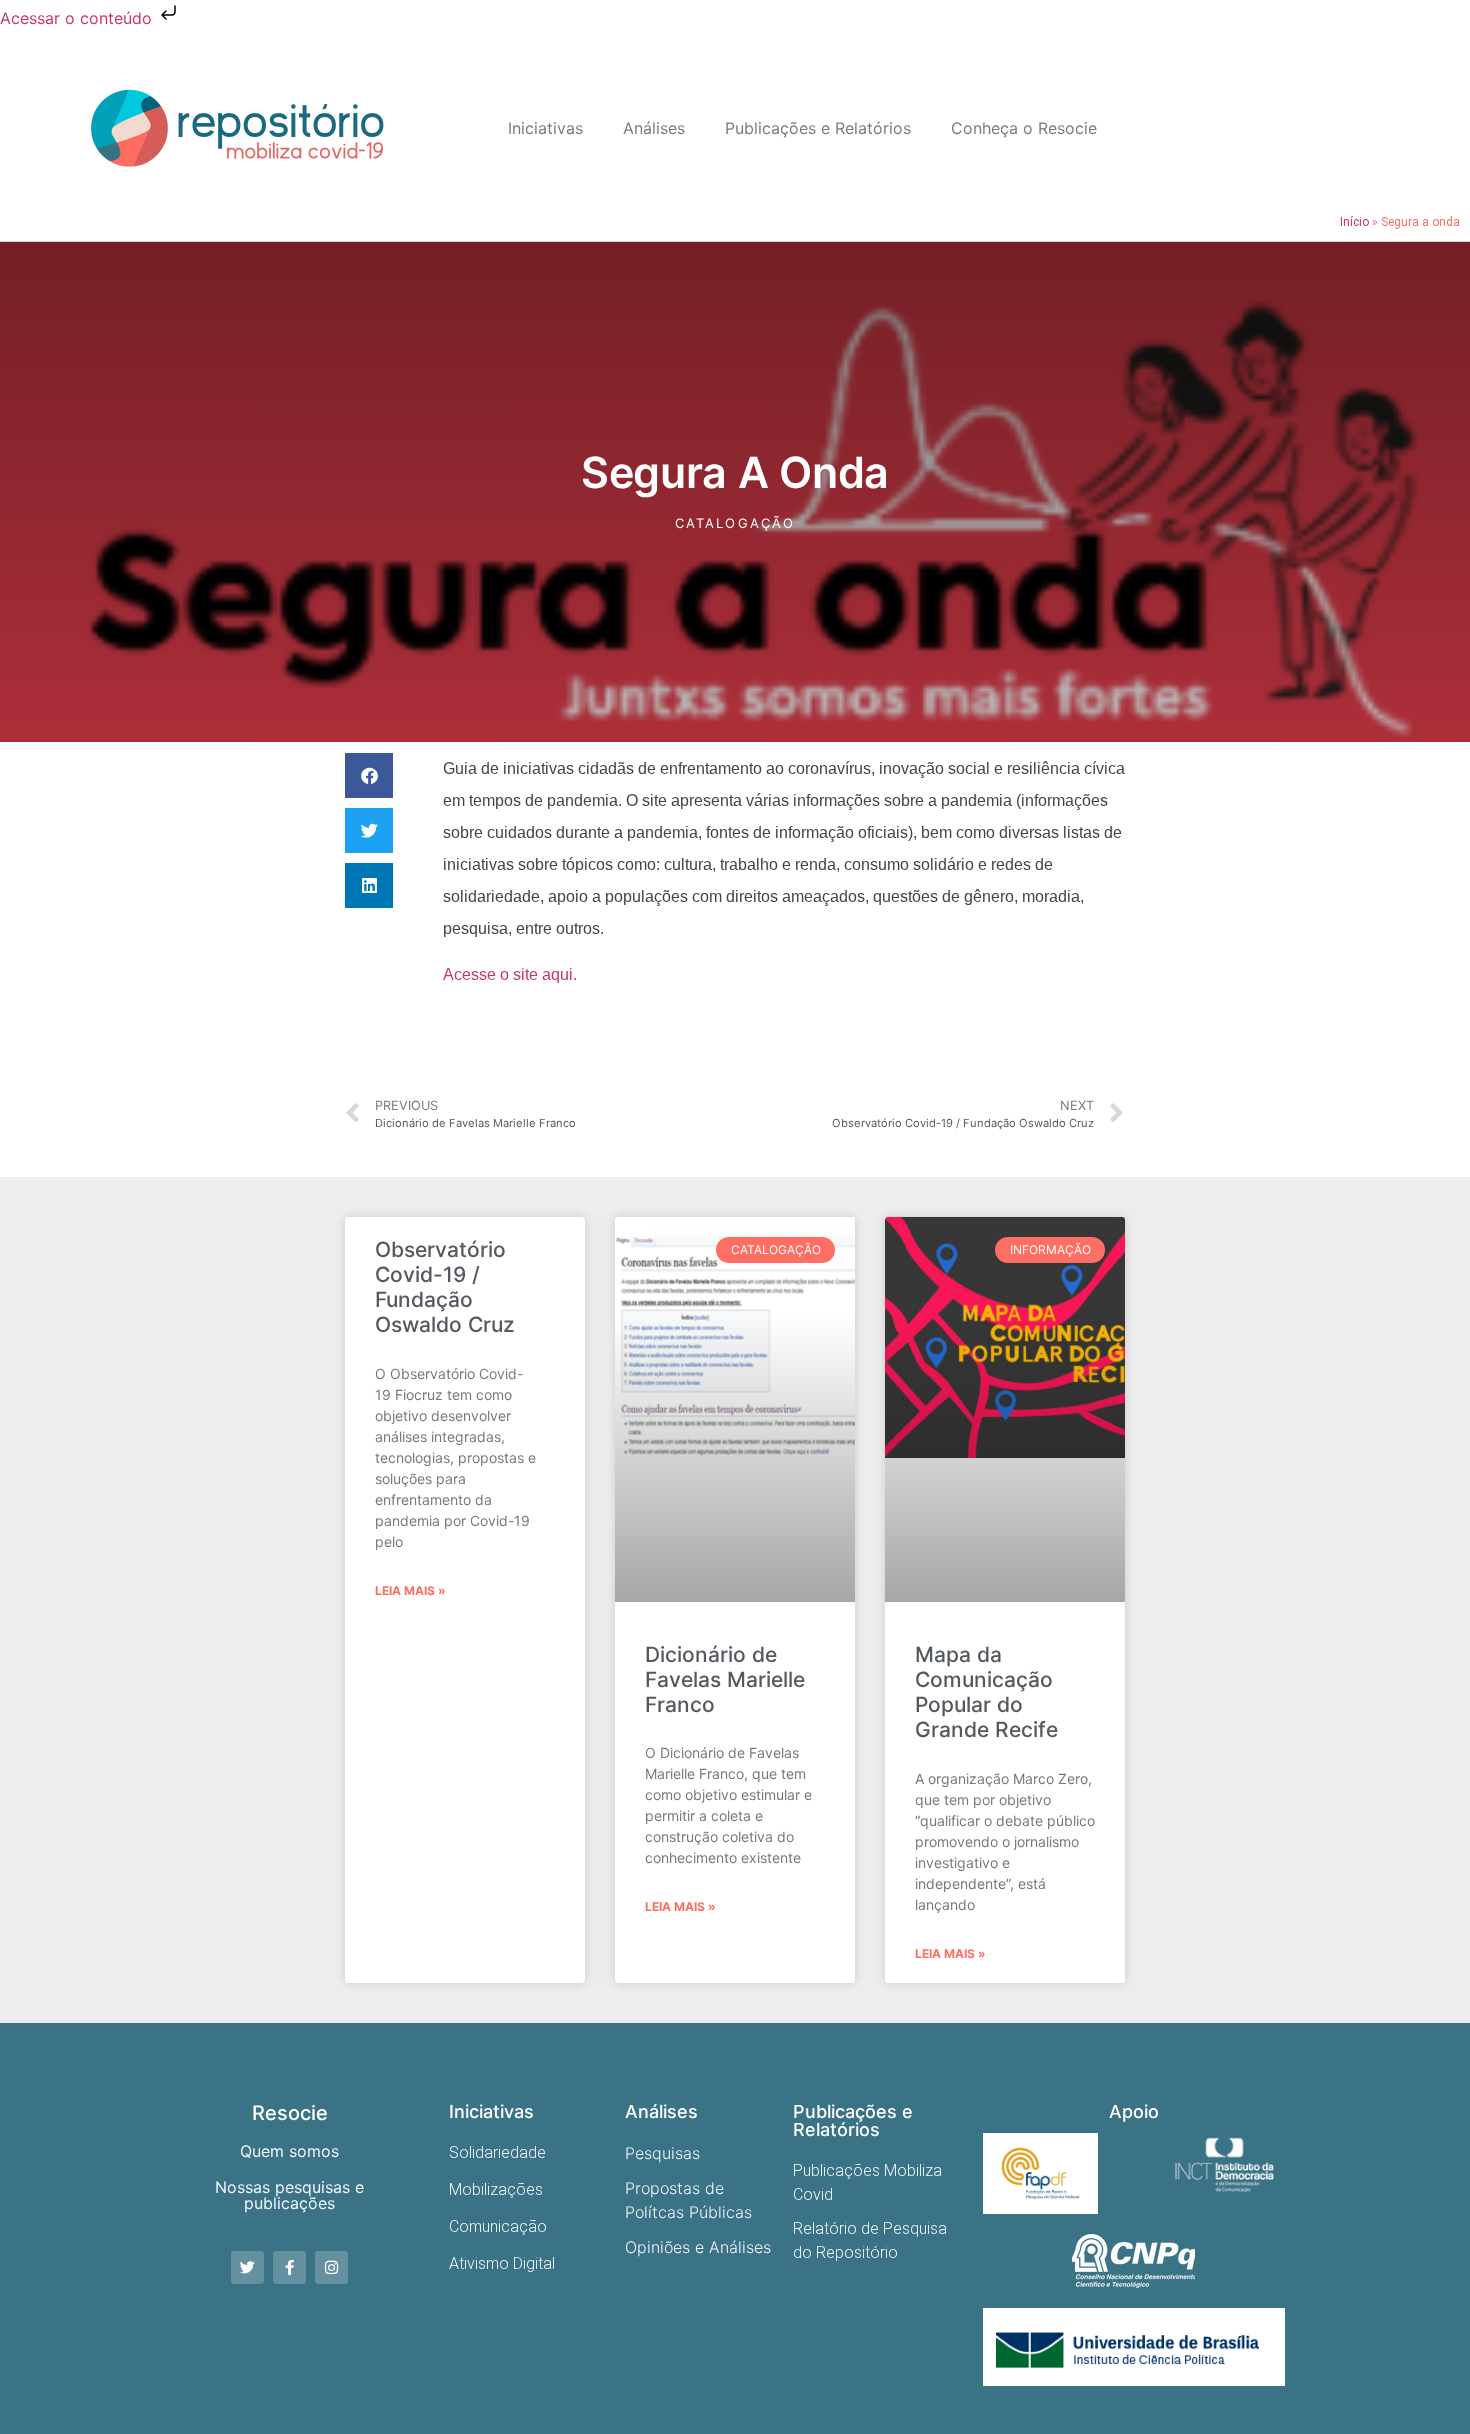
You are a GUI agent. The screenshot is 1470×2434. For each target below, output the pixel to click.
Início (1354, 222)
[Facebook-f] (289, 2267)
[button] (369, 775)
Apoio (1134, 2111)
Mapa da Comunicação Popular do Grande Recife (986, 1692)
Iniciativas (545, 128)
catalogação (735, 523)
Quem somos (289, 2151)
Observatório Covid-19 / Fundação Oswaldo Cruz (445, 1287)
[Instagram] (331, 2267)
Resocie (290, 2113)
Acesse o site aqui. (510, 974)
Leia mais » (410, 1590)
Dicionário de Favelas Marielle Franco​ (725, 1679)
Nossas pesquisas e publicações (289, 2195)
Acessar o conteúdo (78, 18)
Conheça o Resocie (1024, 128)
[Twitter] (247, 2267)
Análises (654, 128)
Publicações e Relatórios (818, 128)
